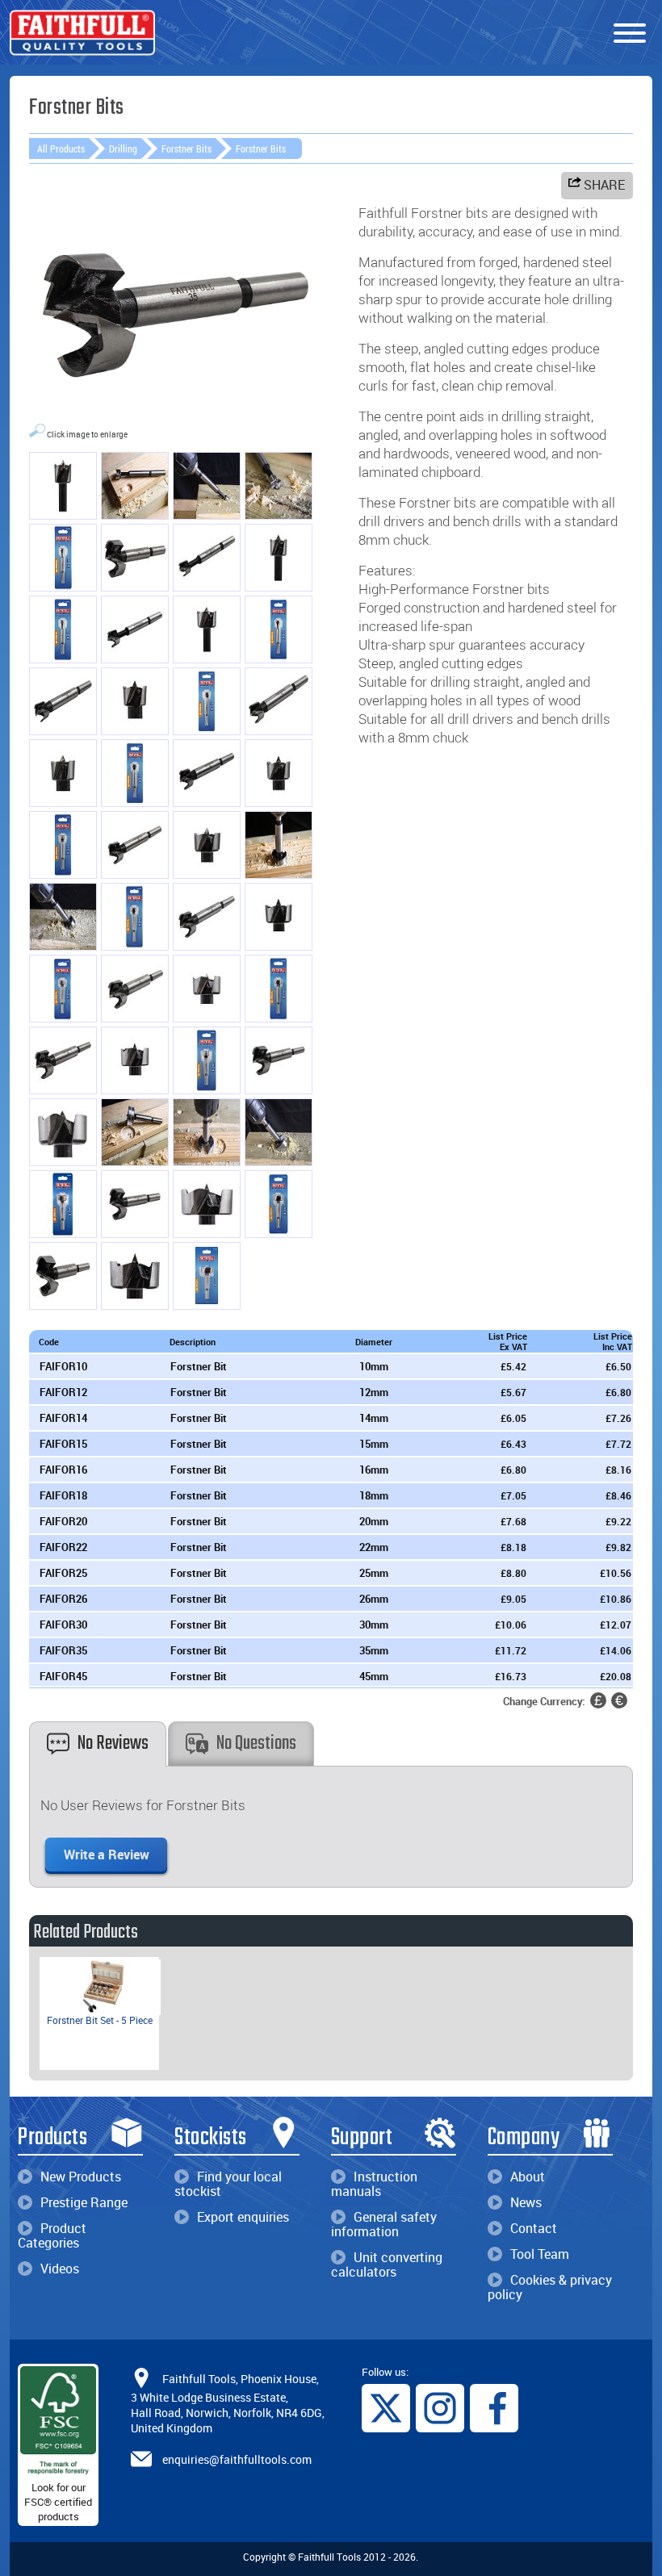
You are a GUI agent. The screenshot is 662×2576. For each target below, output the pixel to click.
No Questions (256, 1744)
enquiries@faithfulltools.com (237, 2459)
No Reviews (113, 1744)
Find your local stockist (228, 2184)
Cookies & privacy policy (550, 2287)
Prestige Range (84, 2202)
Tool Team (540, 2254)
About (528, 2177)
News (526, 2202)
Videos (60, 2269)
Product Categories (52, 2235)
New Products (81, 2177)
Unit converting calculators (387, 2264)
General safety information (384, 2224)
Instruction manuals (374, 2184)
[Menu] (630, 34)
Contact (534, 2228)
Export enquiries (243, 2217)
